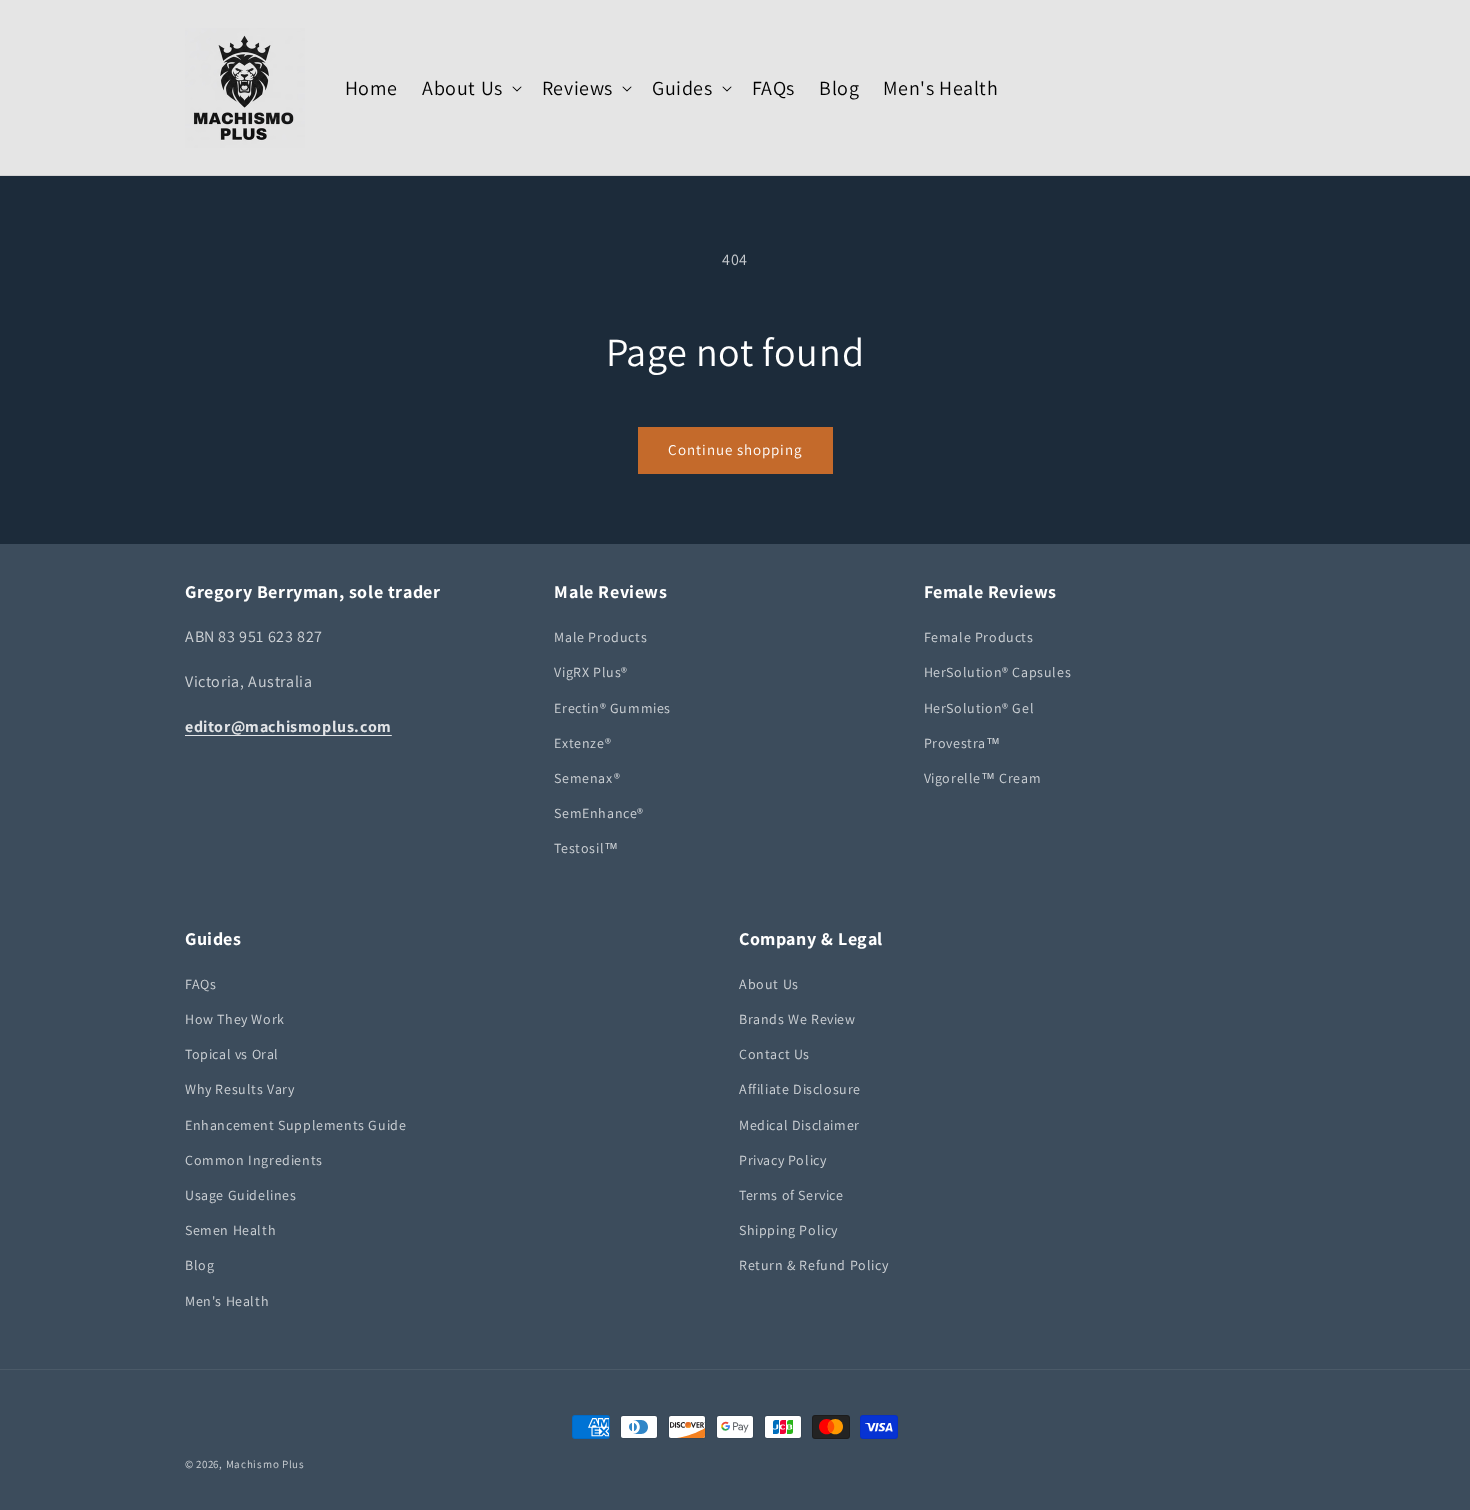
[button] (470, 88)
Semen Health (230, 1230)
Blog (199, 1265)
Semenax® (587, 778)
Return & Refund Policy (813, 1265)
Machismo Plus (265, 1464)
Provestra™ (962, 743)
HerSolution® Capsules (998, 672)
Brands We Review (797, 1019)
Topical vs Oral (232, 1054)
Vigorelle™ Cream (983, 778)
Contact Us (774, 1054)
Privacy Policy (782, 1160)
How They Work (235, 1019)
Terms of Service (791, 1195)
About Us (769, 984)
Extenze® (582, 743)
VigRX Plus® (591, 672)
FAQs (200, 984)
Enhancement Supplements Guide (295, 1125)
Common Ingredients (254, 1160)
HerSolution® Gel (979, 708)
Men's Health (227, 1301)
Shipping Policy (788, 1230)
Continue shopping (735, 449)
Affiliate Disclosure (800, 1089)
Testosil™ (586, 848)
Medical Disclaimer (799, 1125)
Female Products (979, 637)
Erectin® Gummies (612, 708)
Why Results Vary (240, 1089)
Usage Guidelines (241, 1195)
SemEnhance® (599, 813)
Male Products (600, 637)
